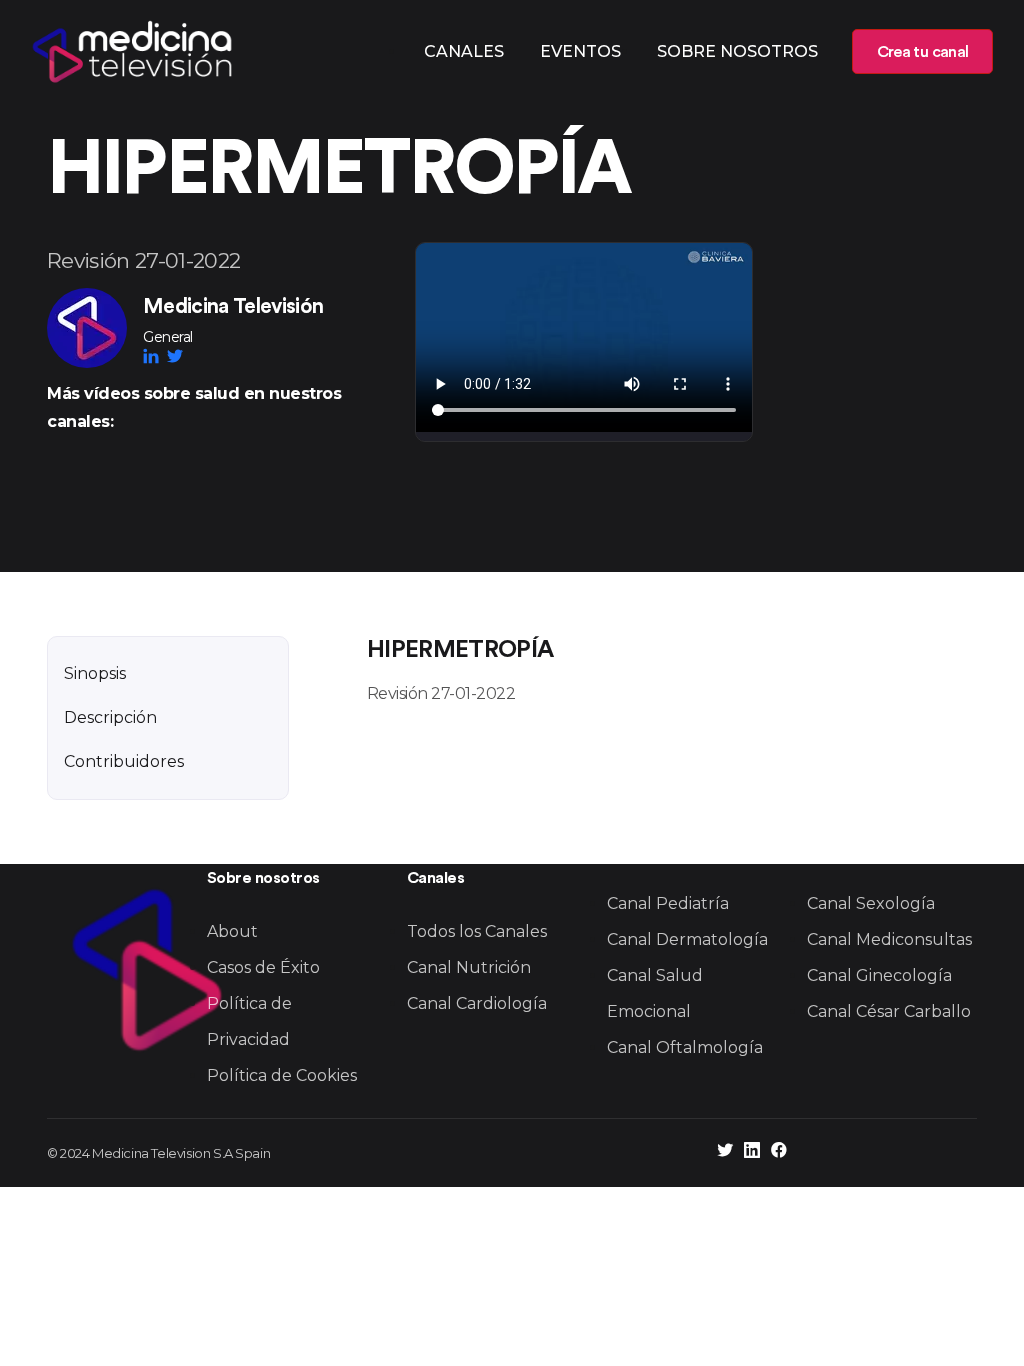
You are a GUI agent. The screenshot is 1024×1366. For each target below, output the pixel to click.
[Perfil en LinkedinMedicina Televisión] (155, 356)
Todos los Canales (477, 931)
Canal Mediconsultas (889, 939)
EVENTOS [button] (580, 51)
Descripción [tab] (110, 717)
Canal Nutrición (469, 967)
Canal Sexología (871, 903)
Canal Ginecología (879, 975)
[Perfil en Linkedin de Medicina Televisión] (752, 1152)
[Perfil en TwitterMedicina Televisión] (175, 356)
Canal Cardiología (477, 1003)
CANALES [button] (464, 51)
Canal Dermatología (687, 939)
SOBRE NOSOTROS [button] (737, 51)
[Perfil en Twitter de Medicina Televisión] (725, 1152)
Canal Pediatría (668, 903)
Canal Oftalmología (685, 1047)
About (232, 931)
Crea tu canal (922, 52)
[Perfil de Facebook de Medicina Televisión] (779, 1152)
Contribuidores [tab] (124, 761)
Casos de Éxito (263, 967)
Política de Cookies (282, 1075)
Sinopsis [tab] (95, 673)
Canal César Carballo (889, 1011)
